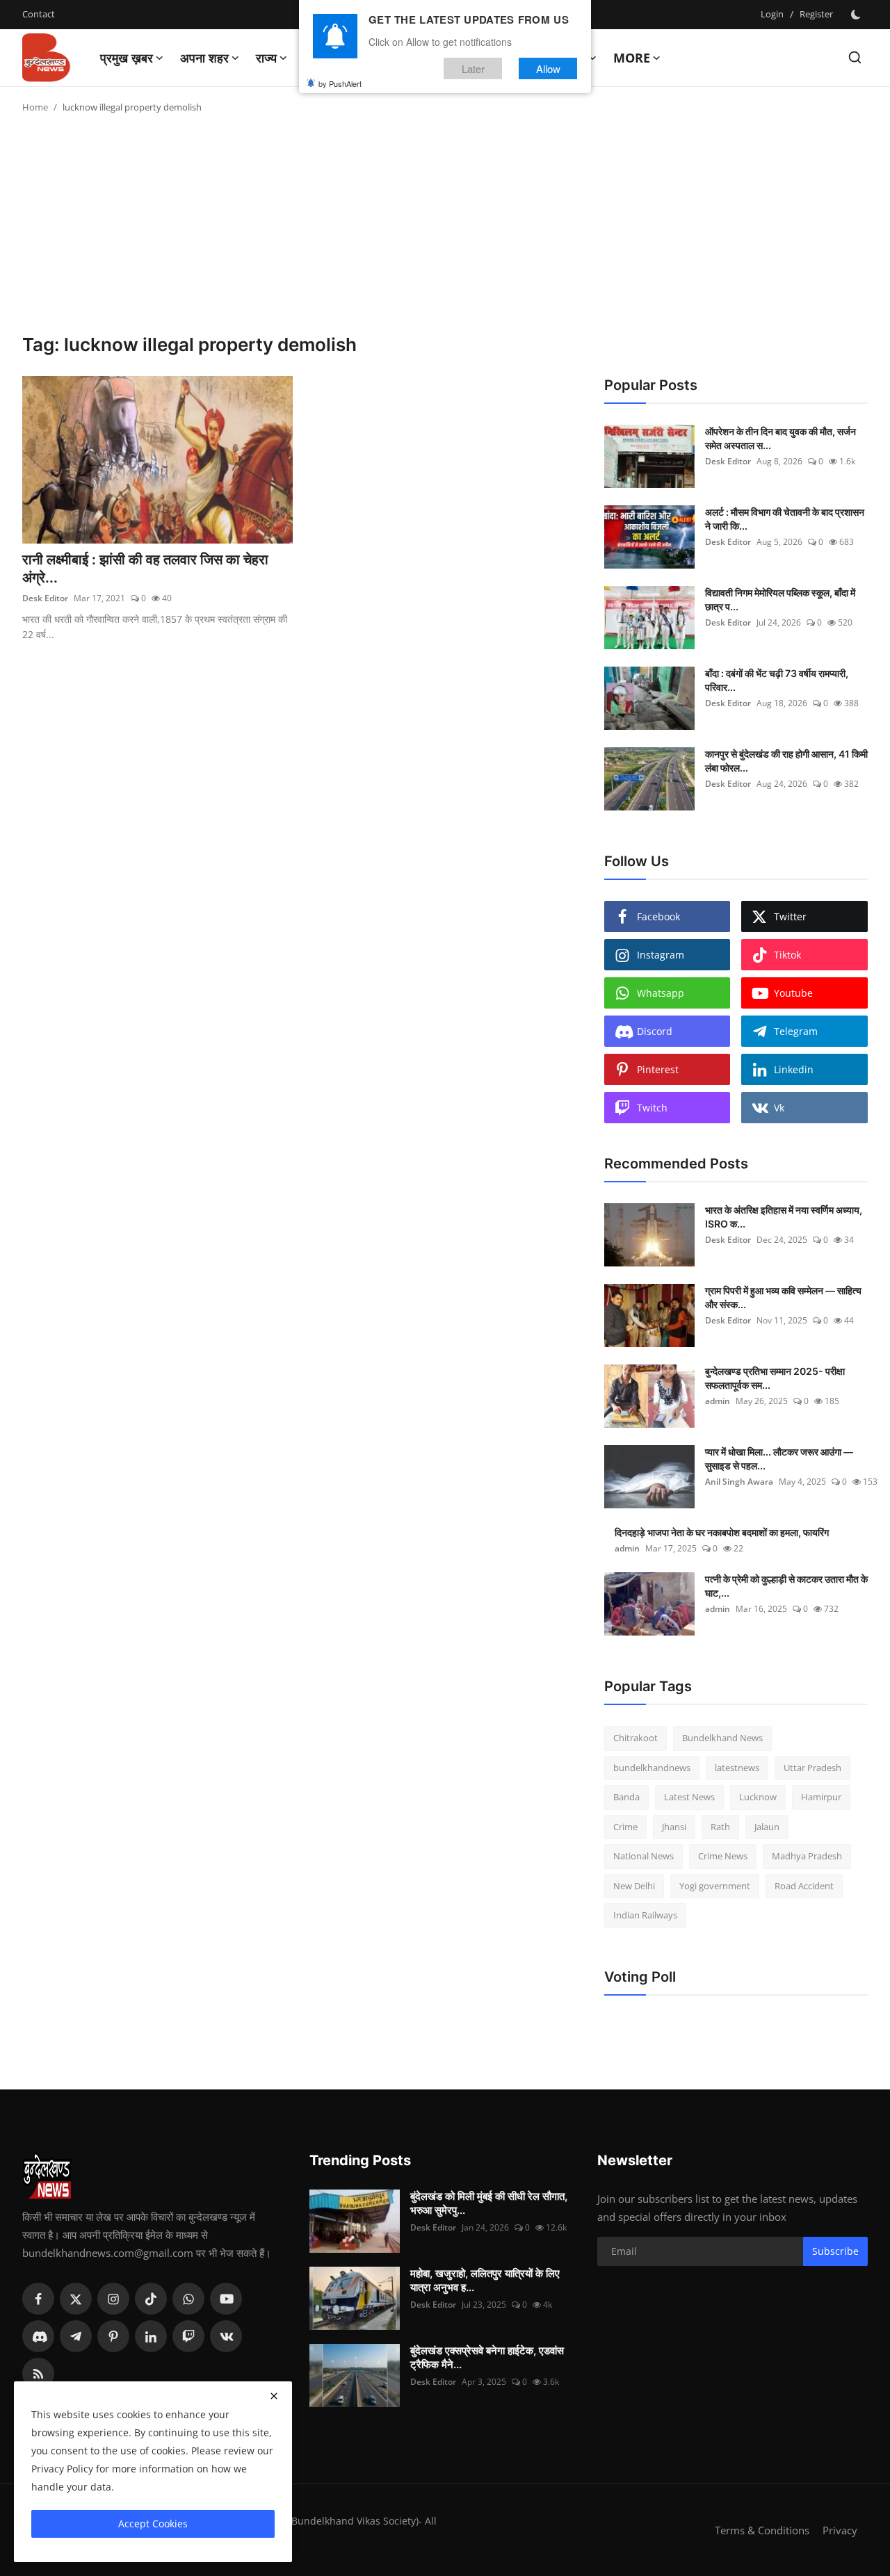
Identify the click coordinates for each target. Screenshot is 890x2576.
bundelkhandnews (652, 1768)
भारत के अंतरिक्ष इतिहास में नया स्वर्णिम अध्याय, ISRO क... (784, 1217)
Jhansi (674, 1827)
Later (473, 68)
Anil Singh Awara (739, 1482)
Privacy (840, 2530)
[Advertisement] (445, 229)
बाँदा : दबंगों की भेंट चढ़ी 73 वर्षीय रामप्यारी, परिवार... (777, 680)
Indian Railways (645, 1915)
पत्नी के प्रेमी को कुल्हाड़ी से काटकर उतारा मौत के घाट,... (786, 1586)
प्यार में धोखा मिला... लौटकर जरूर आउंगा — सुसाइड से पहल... (779, 1459)
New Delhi (634, 1886)
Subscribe (835, 2251)
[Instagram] (113, 2299)
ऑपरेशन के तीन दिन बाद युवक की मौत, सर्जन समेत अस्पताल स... (780, 438)
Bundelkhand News (722, 1738)
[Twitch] (188, 2336)
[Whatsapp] (188, 2299)
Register (816, 14)
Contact (39, 14)
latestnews (737, 1768)
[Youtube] (226, 2299)
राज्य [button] (266, 58)
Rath (720, 1827)
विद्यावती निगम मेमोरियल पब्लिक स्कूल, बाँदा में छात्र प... (780, 600)
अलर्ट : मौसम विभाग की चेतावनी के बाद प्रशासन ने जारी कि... (785, 519)
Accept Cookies (153, 2524)
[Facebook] (38, 2299)
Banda (626, 1797)
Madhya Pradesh (807, 1856)
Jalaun (767, 1827)
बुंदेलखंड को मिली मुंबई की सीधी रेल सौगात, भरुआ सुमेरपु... (489, 2203)
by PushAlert (340, 83)
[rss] (38, 2374)
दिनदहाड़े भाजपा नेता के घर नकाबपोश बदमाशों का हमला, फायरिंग (722, 1532)
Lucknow (758, 1797)
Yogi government (715, 1886)
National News (644, 1856)
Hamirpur (821, 1797)
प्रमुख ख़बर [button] (127, 58)
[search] (855, 57)
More (632, 58)
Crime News (723, 1856)
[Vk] (226, 2336)
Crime (625, 1827)
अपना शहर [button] (204, 58)
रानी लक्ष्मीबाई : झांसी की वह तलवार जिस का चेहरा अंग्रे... (145, 569)
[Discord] (38, 2336)
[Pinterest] (113, 2336)
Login (772, 14)
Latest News (689, 1797)
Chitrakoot (636, 1738)
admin (718, 1401)
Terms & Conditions (762, 2530)
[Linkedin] (151, 2336)
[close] (274, 2396)
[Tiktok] (151, 2299)
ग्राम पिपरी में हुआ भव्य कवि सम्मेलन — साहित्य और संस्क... (783, 1297)
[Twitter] (76, 2299)
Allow (548, 68)
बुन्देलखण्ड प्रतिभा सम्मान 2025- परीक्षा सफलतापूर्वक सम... (775, 1378)
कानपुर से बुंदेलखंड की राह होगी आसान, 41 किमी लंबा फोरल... (786, 761)
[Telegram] (76, 2336)
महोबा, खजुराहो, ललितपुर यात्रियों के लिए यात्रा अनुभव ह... (485, 2280)
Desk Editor (45, 598)
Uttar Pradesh (812, 1768)
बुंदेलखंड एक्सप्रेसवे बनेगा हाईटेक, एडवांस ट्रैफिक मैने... (487, 2357)
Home (35, 107)
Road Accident (804, 1886)
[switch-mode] (857, 15)
